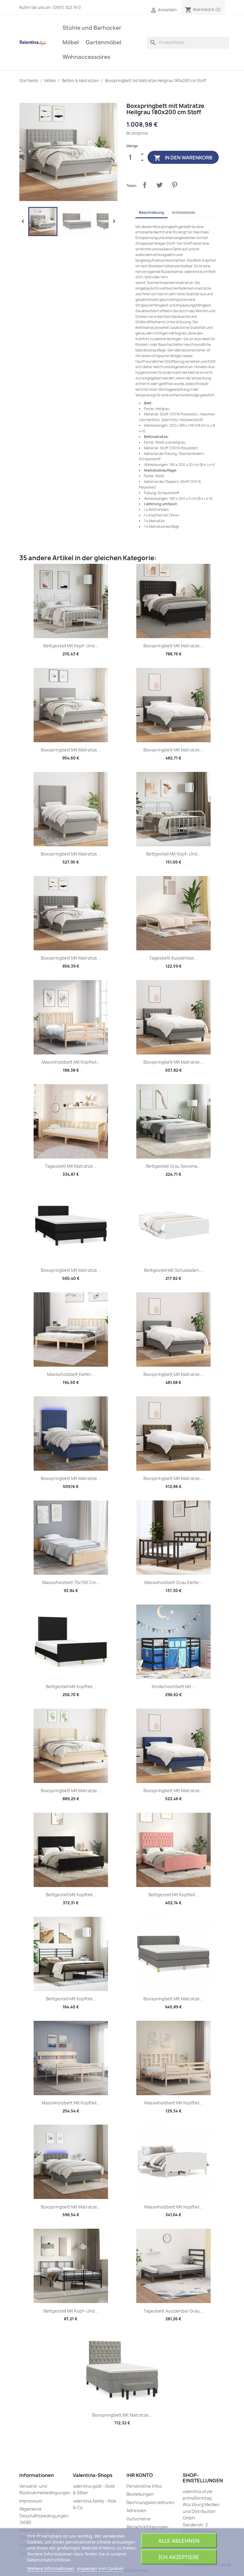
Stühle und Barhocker (92, 28)
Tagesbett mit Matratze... (71, 1166)
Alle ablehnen (179, 2541)
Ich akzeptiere (179, 2557)
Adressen (136, 2510)
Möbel (71, 42)
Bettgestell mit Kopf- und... (71, 646)
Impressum (31, 2501)
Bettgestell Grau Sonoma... (173, 1166)
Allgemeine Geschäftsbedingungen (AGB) (44, 2516)
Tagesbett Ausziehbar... (173, 958)
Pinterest (174, 185)
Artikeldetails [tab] (184, 212)
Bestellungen (140, 2494)
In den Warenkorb (183, 158)
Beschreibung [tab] (151, 212)
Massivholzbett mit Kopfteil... (71, 1062)
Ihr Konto (140, 2475)
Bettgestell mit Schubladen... (173, 1270)
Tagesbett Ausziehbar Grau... (173, 2311)
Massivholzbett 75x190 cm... (71, 1582)
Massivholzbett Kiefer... (71, 1374)
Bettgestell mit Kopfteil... (71, 1686)
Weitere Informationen (50, 2568)
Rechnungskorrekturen (151, 2502)
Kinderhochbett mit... (173, 1686)
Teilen (145, 185)
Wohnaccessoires (86, 57)
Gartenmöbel (104, 42)
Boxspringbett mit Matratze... (173, 646)
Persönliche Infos (144, 2486)
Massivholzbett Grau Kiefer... (173, 1582)
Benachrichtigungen (147, 2527)
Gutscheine (139, 2519)
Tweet (159, 185)
